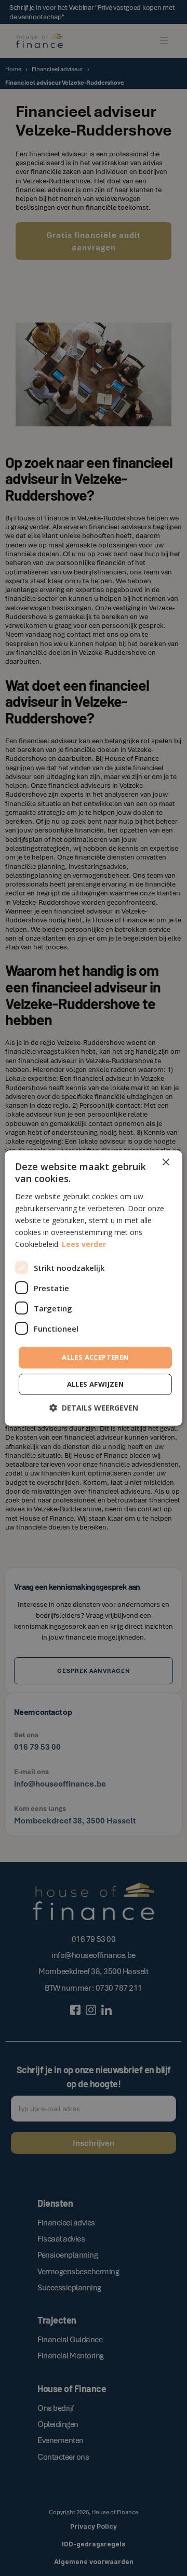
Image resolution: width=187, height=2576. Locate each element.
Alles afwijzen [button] (96, 1384)
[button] (94, 1408)
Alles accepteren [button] (95, 1357)
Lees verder (84, 1244)
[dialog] (94, 1288)
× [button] (165, 1163)
